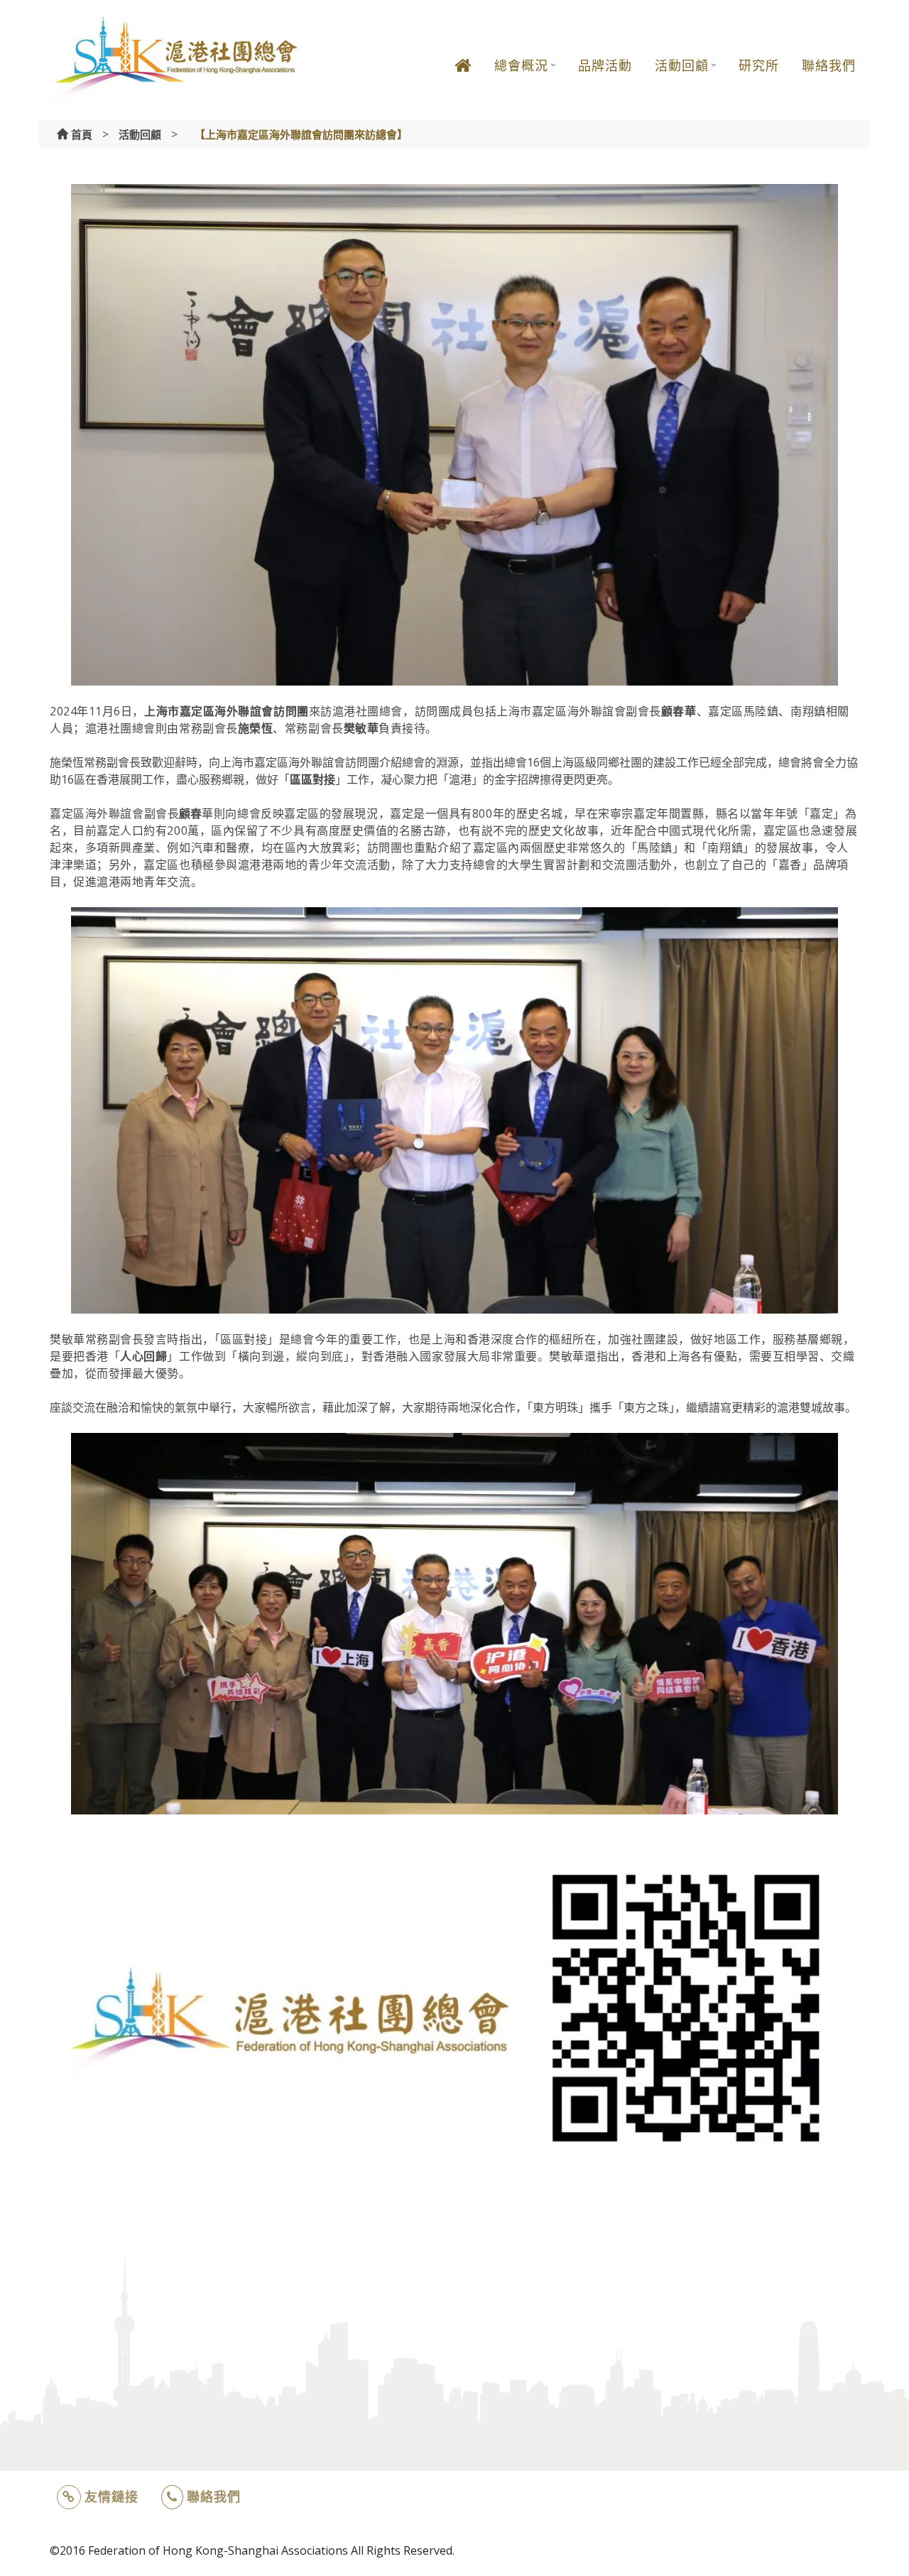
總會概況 (521, 65)
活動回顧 (682, 65)
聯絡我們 (829, 65)
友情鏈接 (111, 2496)
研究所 (759, 65)
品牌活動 (605, 65)
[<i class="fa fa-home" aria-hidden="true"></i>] (463, 76)
